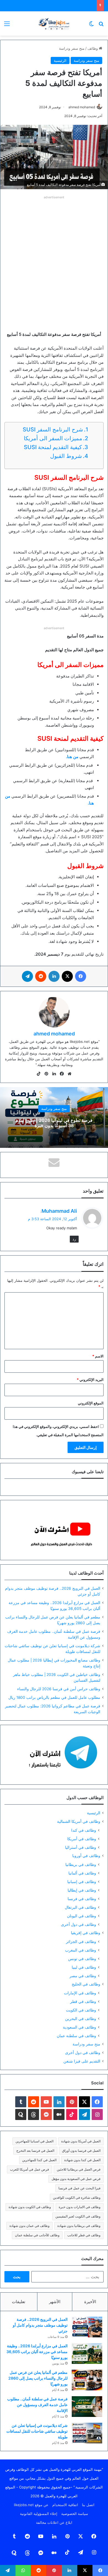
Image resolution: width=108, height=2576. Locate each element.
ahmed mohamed (82, 107)
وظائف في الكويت (81, 2010)
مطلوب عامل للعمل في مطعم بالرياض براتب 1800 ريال (54, 1697)
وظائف (93, 48)
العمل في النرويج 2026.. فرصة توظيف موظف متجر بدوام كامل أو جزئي (40, 2325)
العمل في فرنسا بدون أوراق (81, 2151)
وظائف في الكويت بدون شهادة (30, 2207)
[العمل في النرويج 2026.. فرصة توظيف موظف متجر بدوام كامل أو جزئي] (87, 2327)
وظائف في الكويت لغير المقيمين (78, 2216)
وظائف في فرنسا (82, 1899)
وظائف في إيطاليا (82, 1890)
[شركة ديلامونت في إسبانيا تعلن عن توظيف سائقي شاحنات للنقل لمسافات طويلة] (87, 2433)
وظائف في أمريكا (82, 1839)
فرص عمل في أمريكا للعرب (29, 2169)
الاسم (98, 1356)
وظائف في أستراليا (81, 1847)
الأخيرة (90, 2302)
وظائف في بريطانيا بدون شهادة (79, 2226)
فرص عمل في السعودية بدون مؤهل (76, 2179)
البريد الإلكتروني (90, 1380)
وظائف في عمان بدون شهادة (29, 2226)
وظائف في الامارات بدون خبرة (80, 2207)
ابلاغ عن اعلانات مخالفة (54, 2522)
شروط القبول (65, 456)
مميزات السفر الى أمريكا (52, 438)
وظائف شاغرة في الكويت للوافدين (77, 2197)
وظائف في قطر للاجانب (84, 2235)
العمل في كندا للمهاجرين (39, 2160)
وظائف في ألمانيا (82, 1873)
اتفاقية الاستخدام (65, 2505)
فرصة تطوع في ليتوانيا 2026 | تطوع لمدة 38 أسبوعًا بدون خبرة (54, 1123)
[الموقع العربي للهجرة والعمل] (54, 23)
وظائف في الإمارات (80, 1993)
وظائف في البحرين (81, 2019)
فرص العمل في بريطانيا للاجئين (79, 2169)
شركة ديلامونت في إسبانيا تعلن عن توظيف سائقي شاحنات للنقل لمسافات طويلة (37, 2431)
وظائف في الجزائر (81, 1941)
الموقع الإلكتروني (91, 1403)
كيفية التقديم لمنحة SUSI (53, 447)
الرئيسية (60, 60)
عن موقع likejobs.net (31, 2505)
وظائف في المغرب (81, 1950)
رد (74, 1239)
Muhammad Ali (59, 1211)
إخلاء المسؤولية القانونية (39, 2514)
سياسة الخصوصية (75, 2514)
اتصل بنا (88, 2505)
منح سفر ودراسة (72, 48)
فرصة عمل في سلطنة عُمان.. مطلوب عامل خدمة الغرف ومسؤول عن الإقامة (37, 2405)
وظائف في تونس (82, 1959)
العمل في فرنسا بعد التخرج (35, 2151)
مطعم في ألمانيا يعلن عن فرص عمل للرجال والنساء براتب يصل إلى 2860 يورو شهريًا (38, 2378)
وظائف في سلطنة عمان (76, 2036)
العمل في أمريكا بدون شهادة (81, 2141)
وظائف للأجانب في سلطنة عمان (37, 2235)
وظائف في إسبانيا (82, 1882)
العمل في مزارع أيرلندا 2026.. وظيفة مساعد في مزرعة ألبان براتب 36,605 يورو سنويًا (37, 2352)
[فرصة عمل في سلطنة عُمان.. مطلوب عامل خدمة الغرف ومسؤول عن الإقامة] (87, 2407)
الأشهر (55, 2302)
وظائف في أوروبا (86, 1856)
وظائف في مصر (83, 1976)
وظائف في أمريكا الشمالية (79, 1821)
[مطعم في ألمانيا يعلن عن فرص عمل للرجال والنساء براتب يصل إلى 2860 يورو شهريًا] (87, 2380)
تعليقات (19, 2302)
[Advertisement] (54, 255)
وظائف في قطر (83, 2001)
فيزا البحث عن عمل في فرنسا (79, 2188)
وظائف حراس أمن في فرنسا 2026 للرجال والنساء (59, 1689)
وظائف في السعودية (79, 2027)
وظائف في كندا (84, 1830)
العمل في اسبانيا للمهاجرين (34, 2141)
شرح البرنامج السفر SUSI (53, 429)
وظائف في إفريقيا (86, 1933)
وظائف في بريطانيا (81, 1864)
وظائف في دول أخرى (79, 1924)
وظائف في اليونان (82, 1916)
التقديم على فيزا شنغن (82, 2061)
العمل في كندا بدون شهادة (82, 2160)
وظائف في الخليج (86, 1984)
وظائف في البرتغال (80, 1907)
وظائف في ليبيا (84, 1967)
